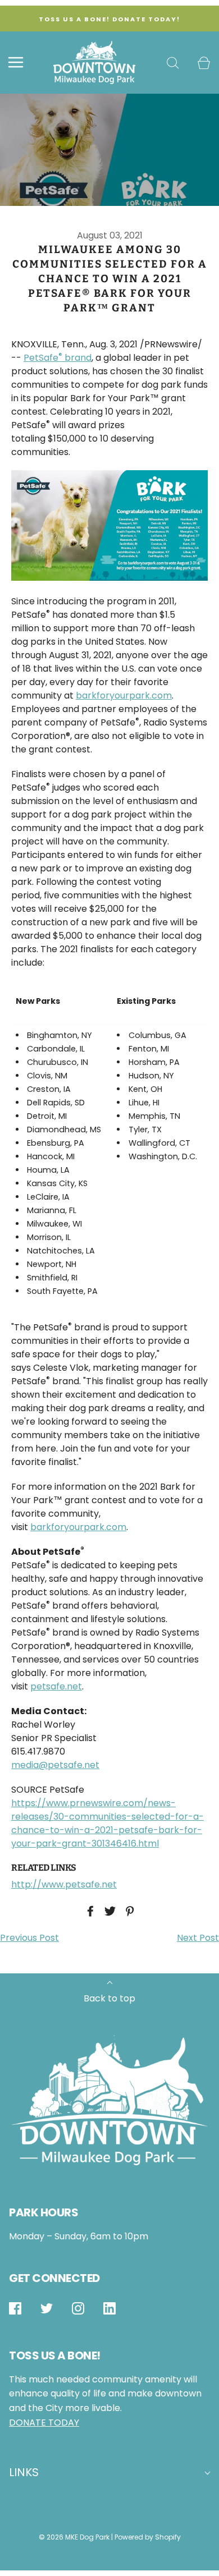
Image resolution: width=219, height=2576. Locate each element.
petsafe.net (56, 1686)
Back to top (109, 1998)
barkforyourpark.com (124, 695)
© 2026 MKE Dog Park (74, 2537)
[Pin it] (128, 1911)
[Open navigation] (15, 63)
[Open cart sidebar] (204, 63)
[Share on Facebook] (89, 1911)
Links (24, 2472)
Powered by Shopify (148, 2537)
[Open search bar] (173, 63)
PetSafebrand (58, 358)
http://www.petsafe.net (64, 1884)
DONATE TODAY (44, 2423)
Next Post (198, 1938)
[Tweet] (108, 1911)
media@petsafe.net (55, 1765)
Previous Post (29, 1938)
